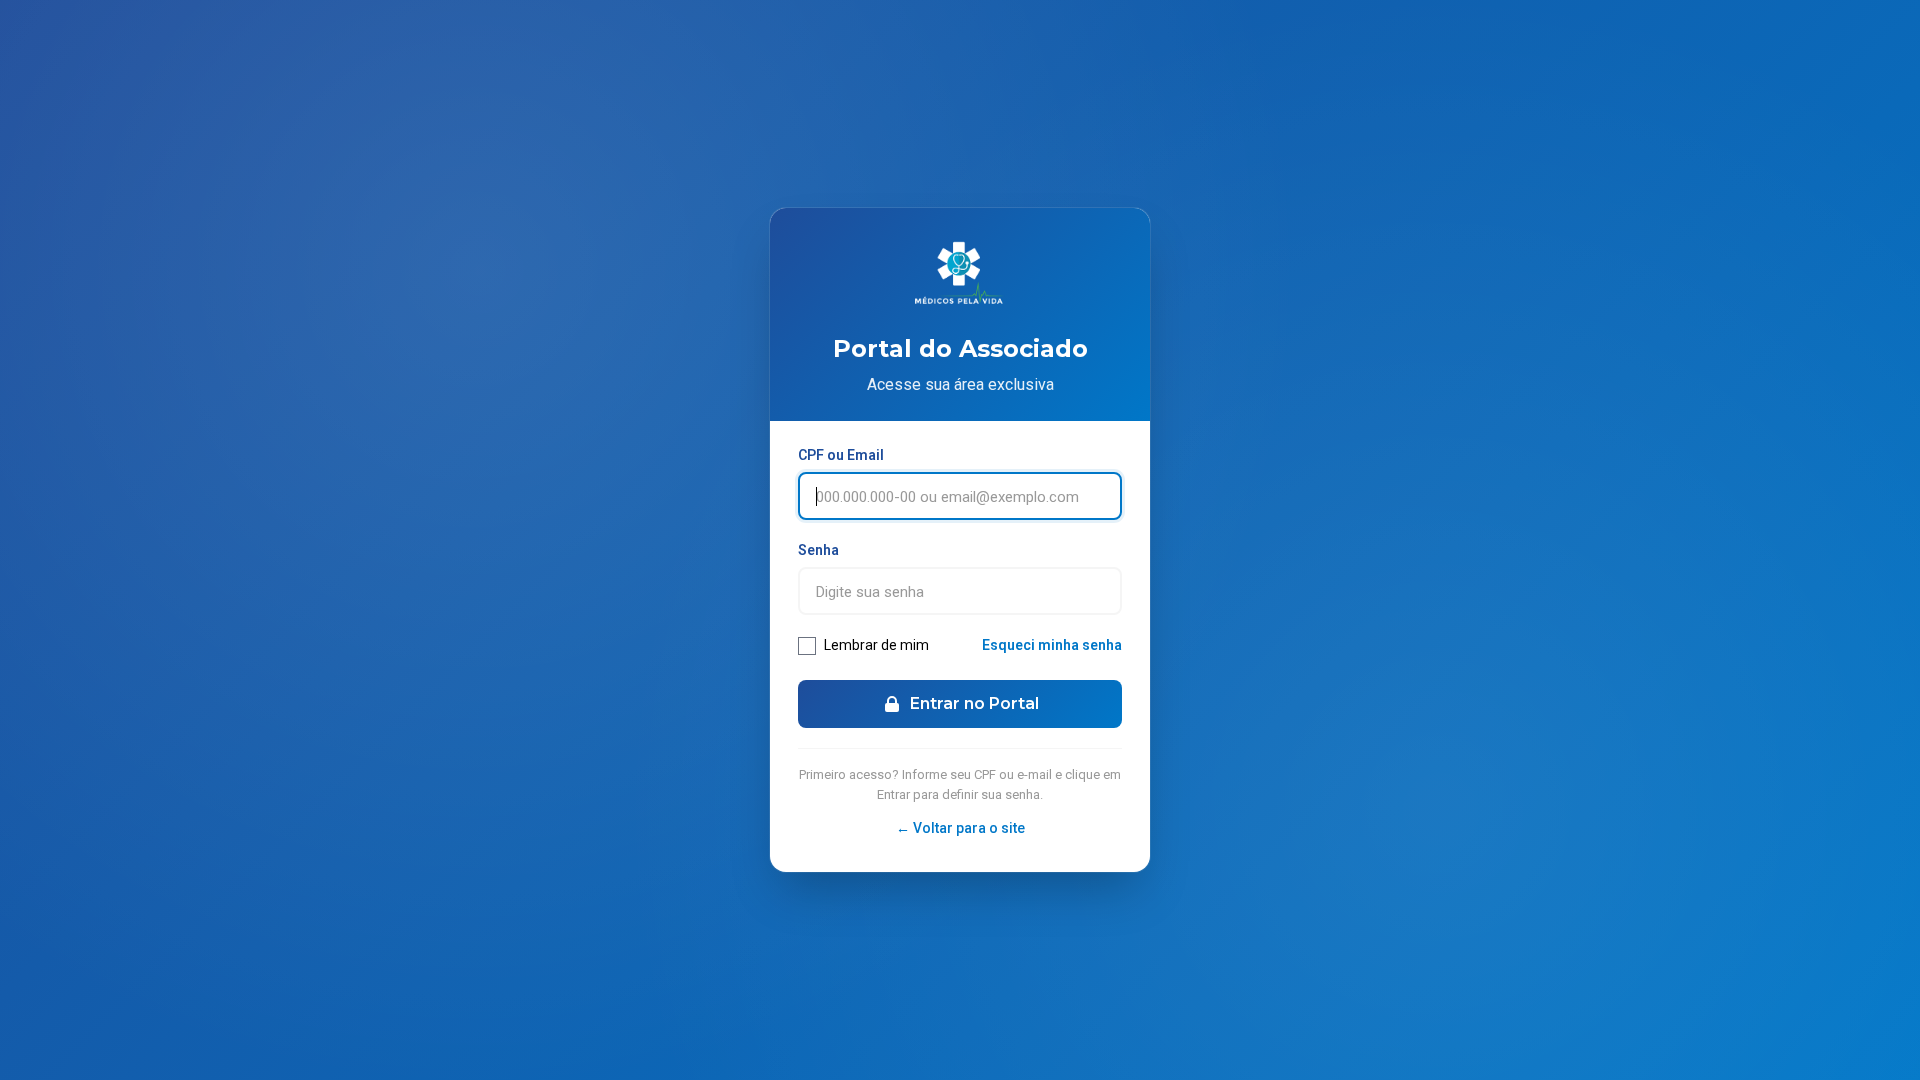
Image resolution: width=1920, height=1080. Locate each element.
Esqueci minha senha (1052, 645)
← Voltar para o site (960, 828)
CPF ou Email (841, 455)
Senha (818, 550)
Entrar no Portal (974, 703)
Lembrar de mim (876, 645)
